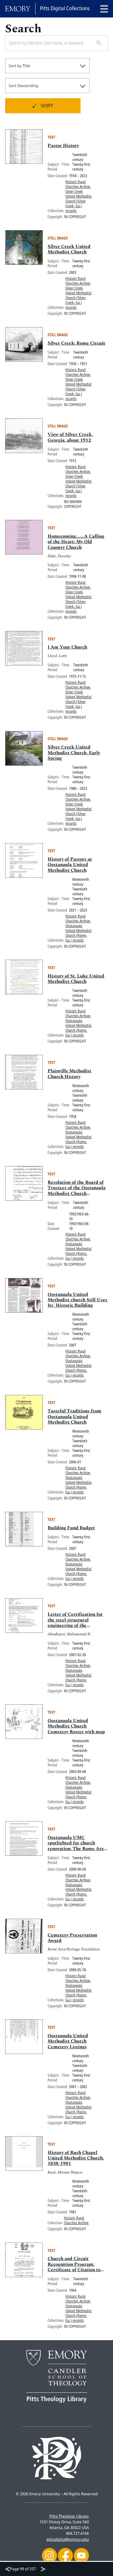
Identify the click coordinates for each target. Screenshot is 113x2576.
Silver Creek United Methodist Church (69, 249)
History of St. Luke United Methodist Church (76, 979)
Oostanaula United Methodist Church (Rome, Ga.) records (78, 933)
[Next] (43, 2569)
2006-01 (75, 1462)
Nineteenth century (81, 882)
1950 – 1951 (78, 364)
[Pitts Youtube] (81, 2555)
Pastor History (63, 146)
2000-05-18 (77, 1970)
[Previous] (8, 2569)
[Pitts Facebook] (65, 2555)
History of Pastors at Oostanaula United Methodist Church (70, 865)
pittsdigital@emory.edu (68, 2539)
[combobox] (47, 66)
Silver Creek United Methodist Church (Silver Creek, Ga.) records (78, 201)
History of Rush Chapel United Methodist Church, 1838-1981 (76, 2158)
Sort (47, 106)
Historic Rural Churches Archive (78, 184)
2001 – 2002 (78, 2087)
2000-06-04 (77, 1869)
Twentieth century (80, 157)
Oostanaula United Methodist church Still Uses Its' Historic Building (77, 1300)
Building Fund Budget (71, 1528)
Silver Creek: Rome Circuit (76, 343)
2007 (73, 1345)
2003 (73, 272)
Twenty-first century (81, 167)
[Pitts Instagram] (49, 2555)
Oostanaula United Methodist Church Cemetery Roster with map (76, 1726)
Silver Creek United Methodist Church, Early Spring (74, 753)
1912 (73, 461)
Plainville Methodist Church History (69, 1074)
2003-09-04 (77, 1771)
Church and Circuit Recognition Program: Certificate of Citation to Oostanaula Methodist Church (74, 2270)
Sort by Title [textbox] (19, 66)
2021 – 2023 (78, 910)
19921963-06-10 (79, 1216)
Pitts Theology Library (69, 2516)
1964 (73, 2290)
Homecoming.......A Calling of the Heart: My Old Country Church (76, 542)
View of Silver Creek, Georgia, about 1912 (70, 437)
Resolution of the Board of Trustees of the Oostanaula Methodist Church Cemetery (77, 1191)
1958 (73, 1116)
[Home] (47, 9)
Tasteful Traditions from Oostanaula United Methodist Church (74, 1417)
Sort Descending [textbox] (24, 86)
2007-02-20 (77, 1655)
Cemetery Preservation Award (72, 1938)
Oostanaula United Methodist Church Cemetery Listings (68, 2041)
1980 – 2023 (78, 788)
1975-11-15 (77, 676)
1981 (73, 2212)
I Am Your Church (67, 647)
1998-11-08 (77, 576)
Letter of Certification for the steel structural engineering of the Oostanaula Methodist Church (75, 1626)
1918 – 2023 (78, 176)
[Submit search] (97, 43)
